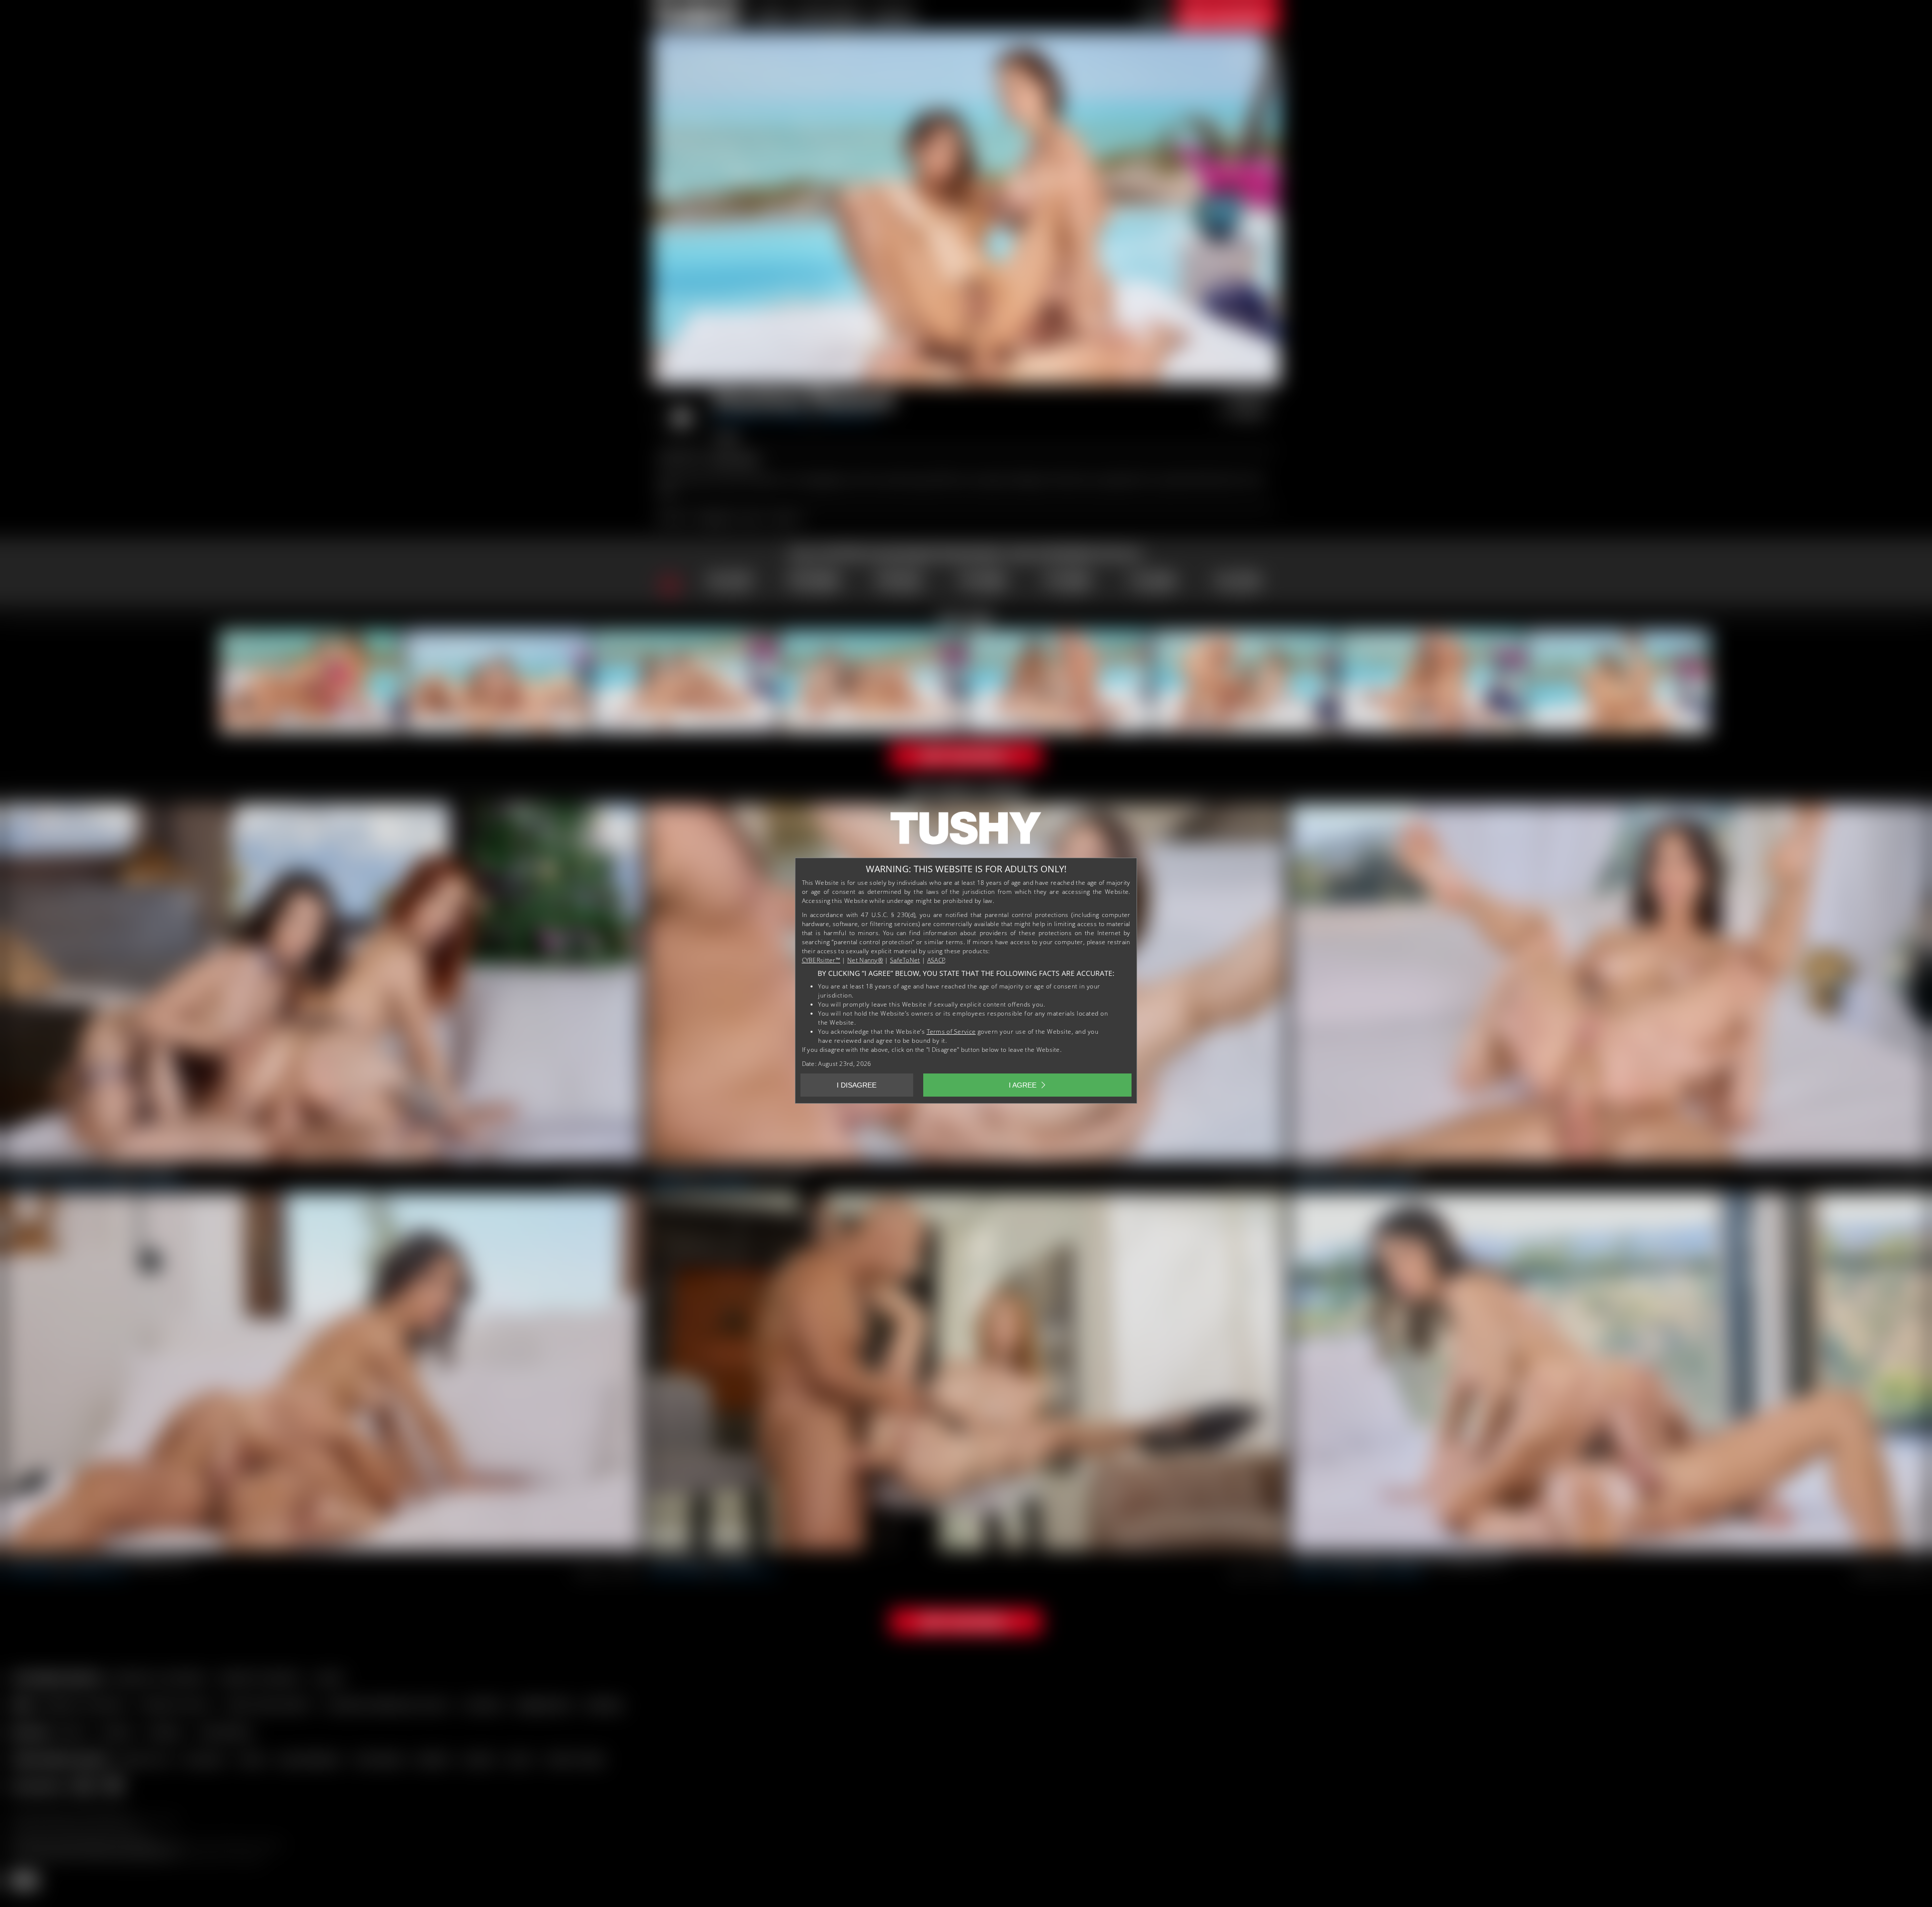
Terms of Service (951, 1031)
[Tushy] (966, 832)
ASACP (936, 960)
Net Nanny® (865, 960)
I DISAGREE (857, 1085)
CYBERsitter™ (821, 960)
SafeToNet (905, 960)
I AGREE (1023, 1085)
